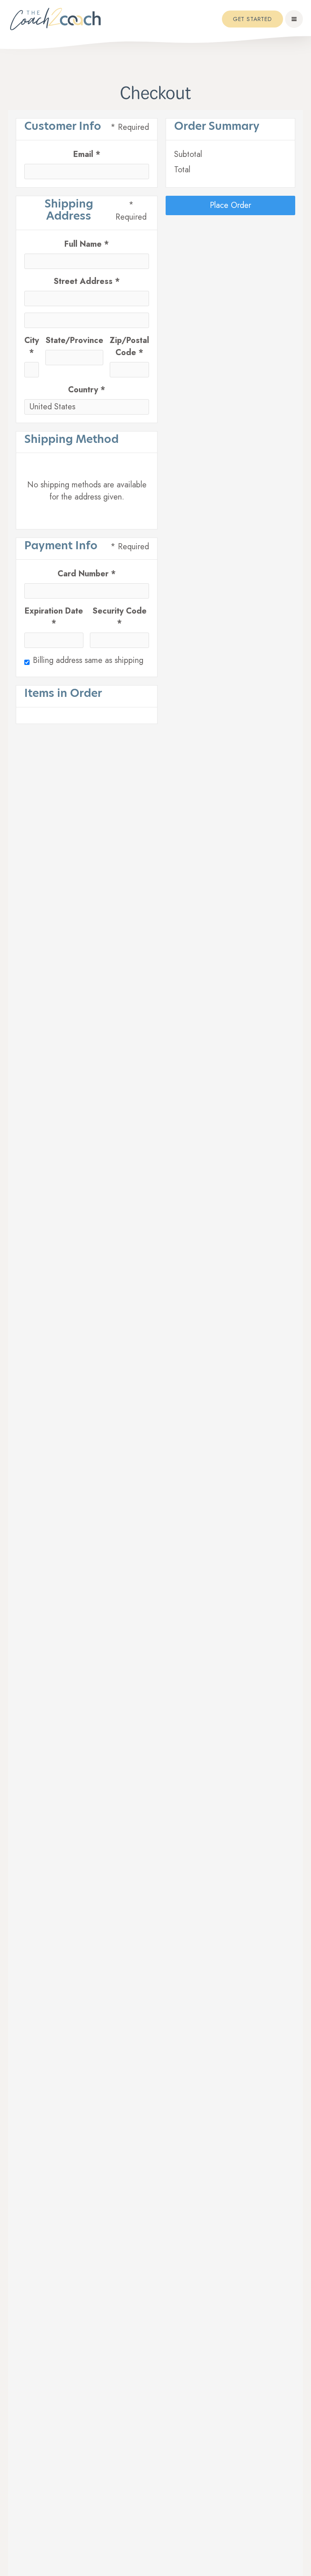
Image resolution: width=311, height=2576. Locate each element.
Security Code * (119, 617)
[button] (294, 19)
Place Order (230, 205)
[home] (56, 19)
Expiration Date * (54, 617)
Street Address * (87, 281)
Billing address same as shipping (88, 660)
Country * (87, 390)
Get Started (252, 19)
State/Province (74, 340)
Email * (87, 154)
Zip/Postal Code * (129, 346)
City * (32, 346)
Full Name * (87, 244)
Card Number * (87, 574)
